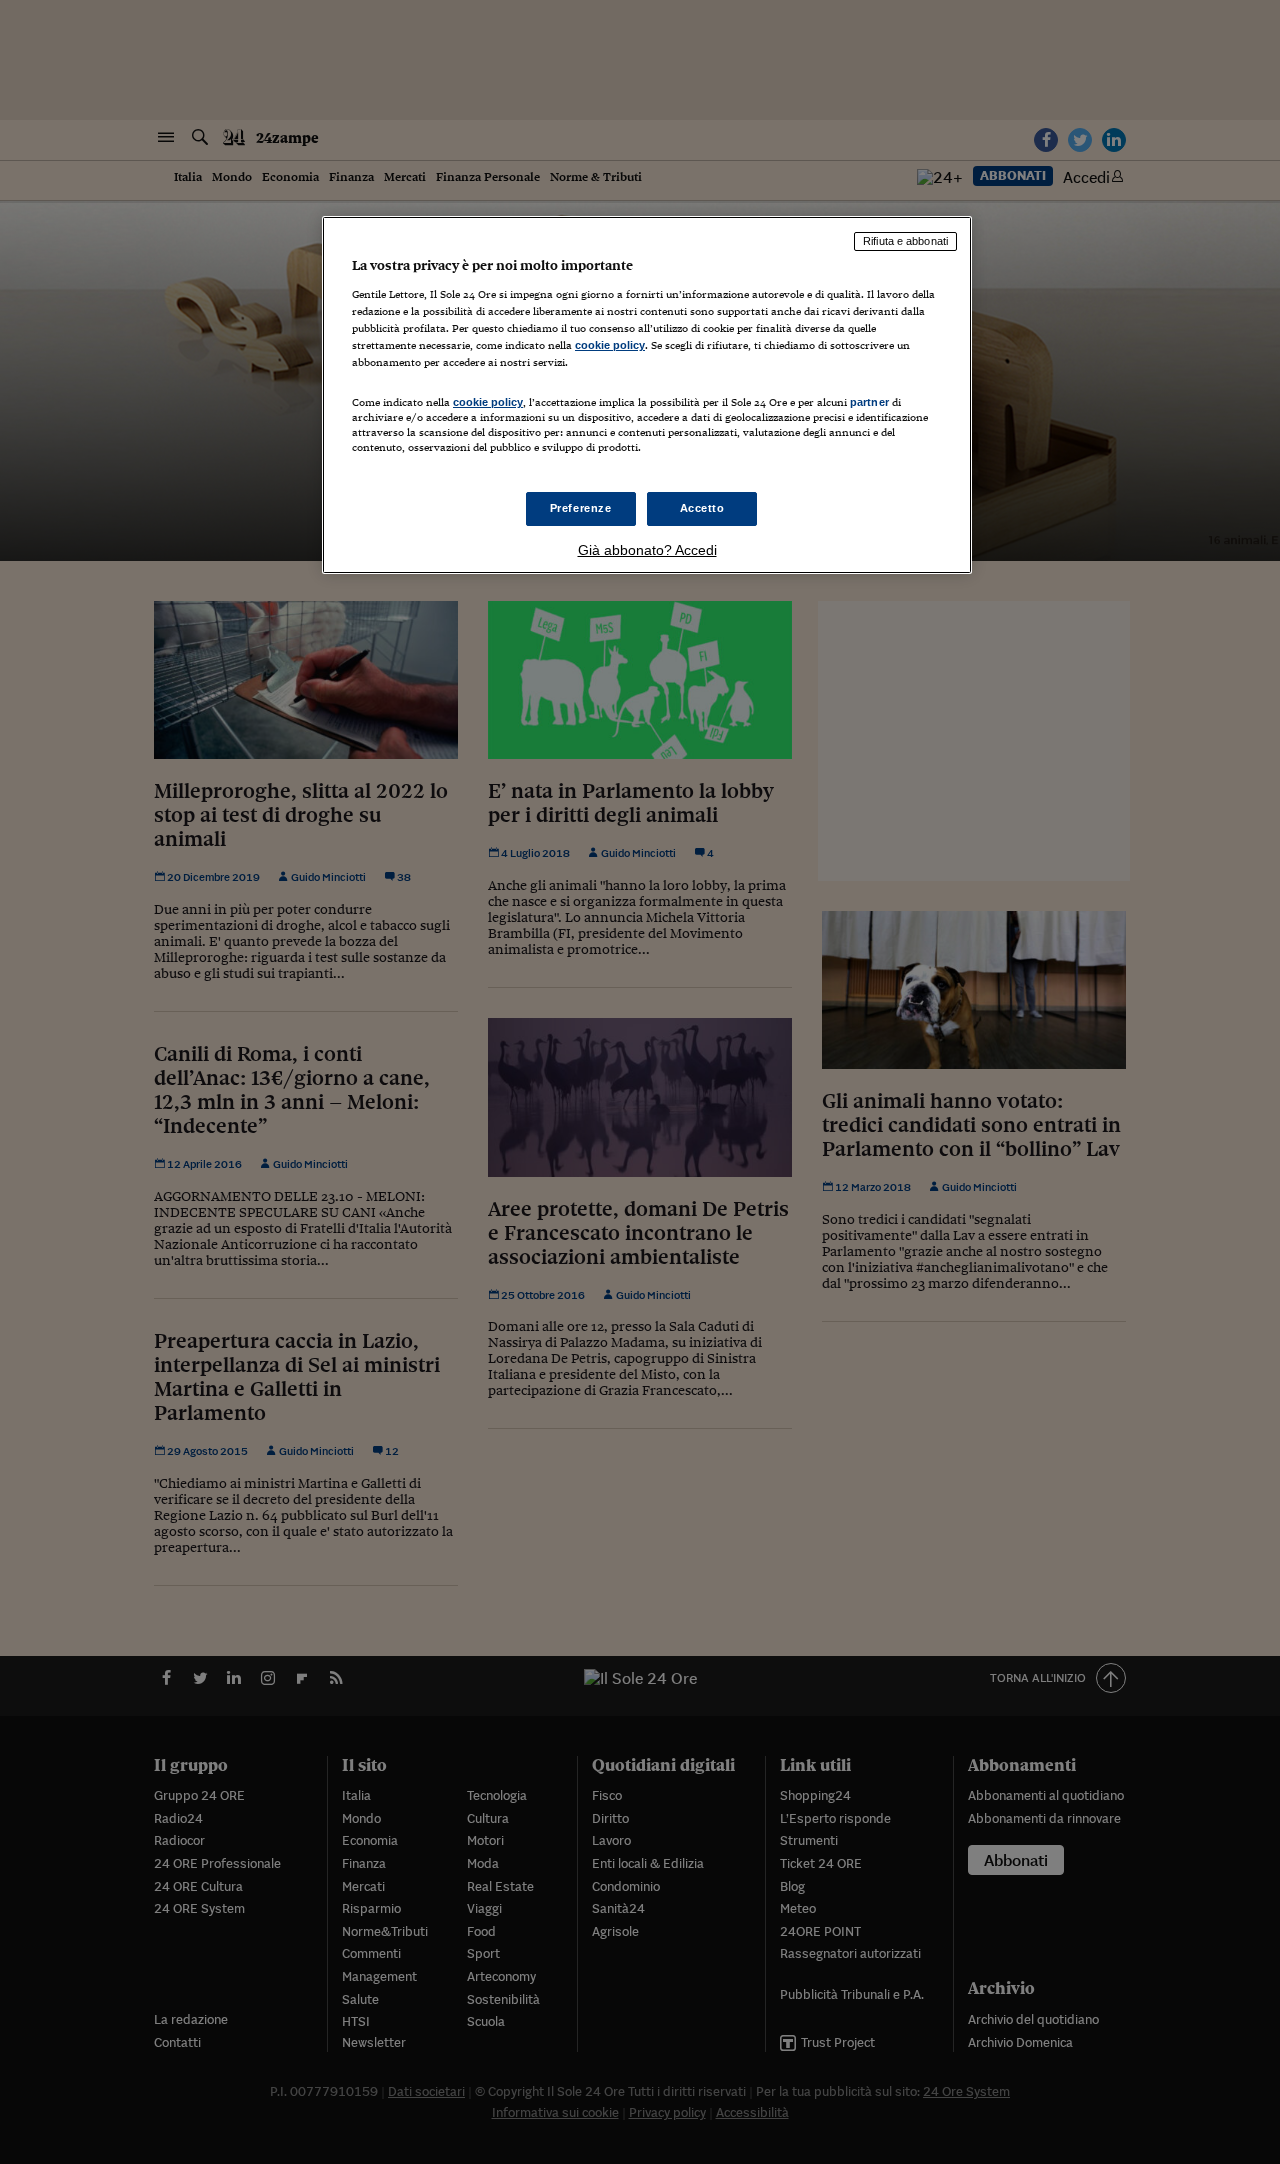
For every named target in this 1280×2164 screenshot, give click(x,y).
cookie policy (610, 345)
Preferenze (581, 508)
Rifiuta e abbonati (905, 241)
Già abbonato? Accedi (647, 550)
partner (869, 402)
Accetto (702, 508)
